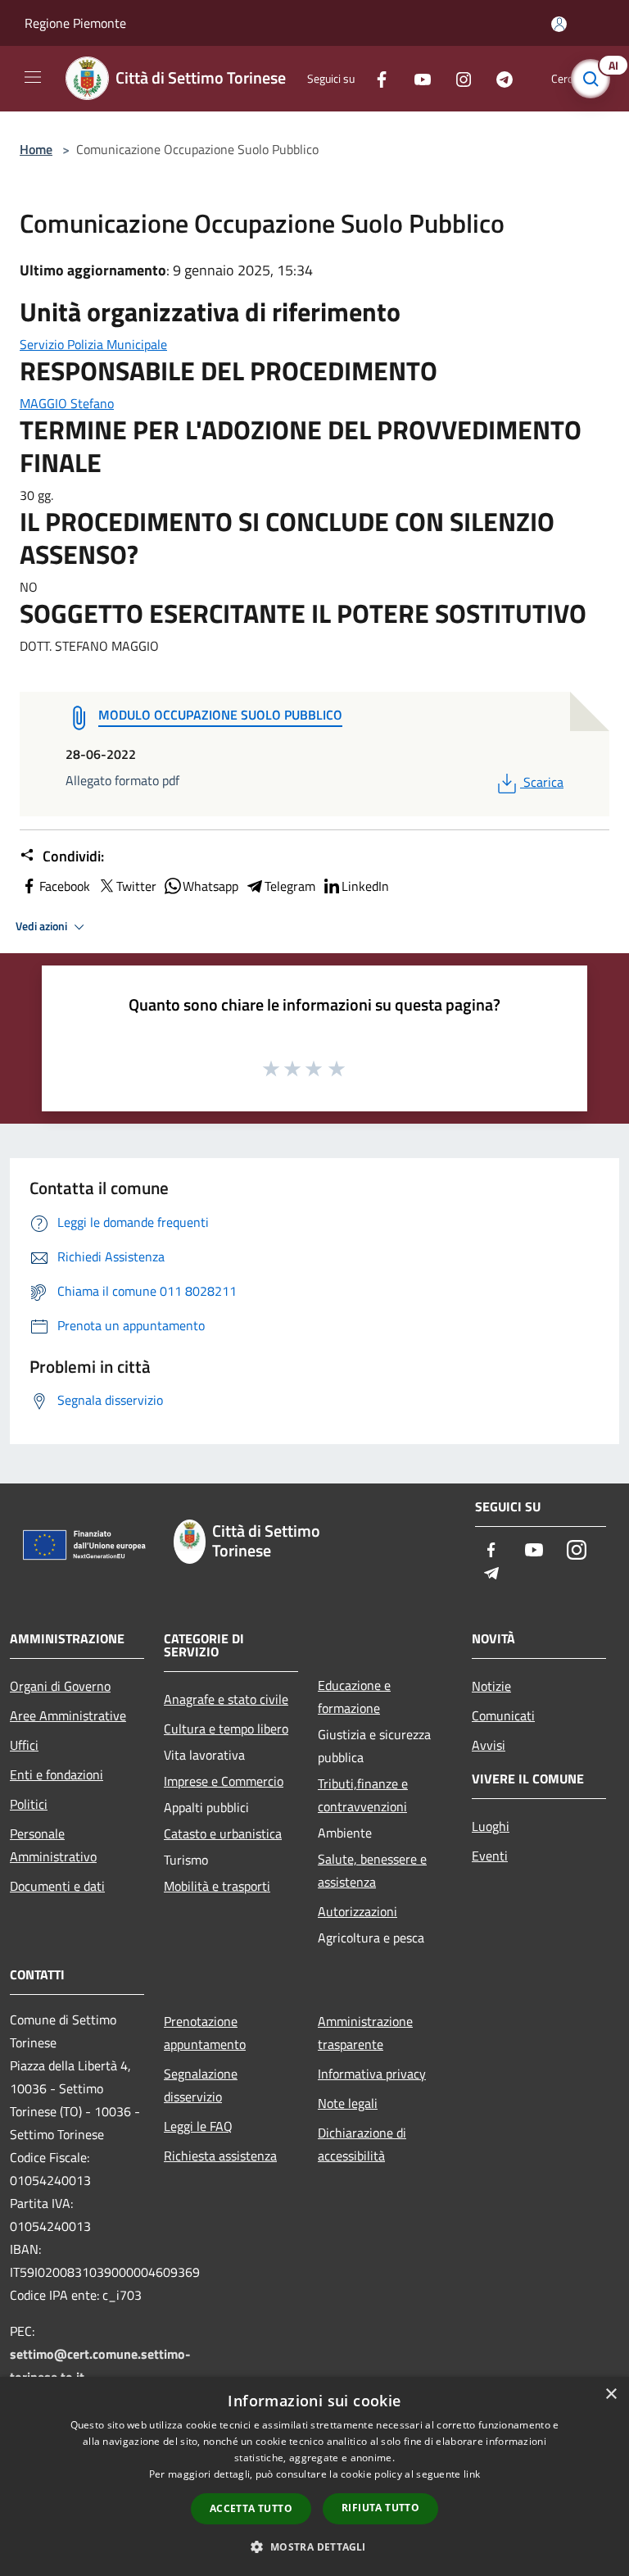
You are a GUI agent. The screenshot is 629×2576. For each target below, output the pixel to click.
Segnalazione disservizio (201, 2085)
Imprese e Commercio (224, 1781)
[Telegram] (498, 78)
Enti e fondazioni (57, 1774)
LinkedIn (365, 886)
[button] (314, 2546)
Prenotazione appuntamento (205, 2033)
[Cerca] (595, 79)
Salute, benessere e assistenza (372, 1870)
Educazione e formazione (354, 1697)
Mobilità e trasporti (217, 1886)
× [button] (611, 2394)
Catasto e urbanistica (223, 1833)
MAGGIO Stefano (67, 403)
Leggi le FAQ (198, 2126)
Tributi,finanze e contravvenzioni (363, 1795)
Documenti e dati (57, 1886)
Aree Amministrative (68, 1715)
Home (36, 149)
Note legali (348, 2103)
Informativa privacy (372, 2074)
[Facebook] (375, 78)
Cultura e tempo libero (226, 1729)
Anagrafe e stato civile (226, 1699)
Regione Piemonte (75, 23)
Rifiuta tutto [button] (380, 2508)
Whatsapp (210, 886)
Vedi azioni (43, 926)
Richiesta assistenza (220, 2156)
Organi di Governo (60, 1686)
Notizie (491, 1686)
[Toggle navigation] (33, 77)
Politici (29, 1804)
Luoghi (491, 1826)
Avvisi (489, 1745)
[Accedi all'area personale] (559, 24)
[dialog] (314, 2476)
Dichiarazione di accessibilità (362, 2144)
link (472, 2474)
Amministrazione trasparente (365, 2033)
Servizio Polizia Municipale (93, 344)
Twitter (136, 886)
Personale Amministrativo (53, 1845)
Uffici (24, 1745)
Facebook (65, 886)
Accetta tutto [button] (251, 2508)
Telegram (290, 886)
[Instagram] (457, 78)
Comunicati (503, 1715)
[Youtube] (416, 78)
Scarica (543, 782)
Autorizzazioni (357, 1911)
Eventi (490, 1856)
